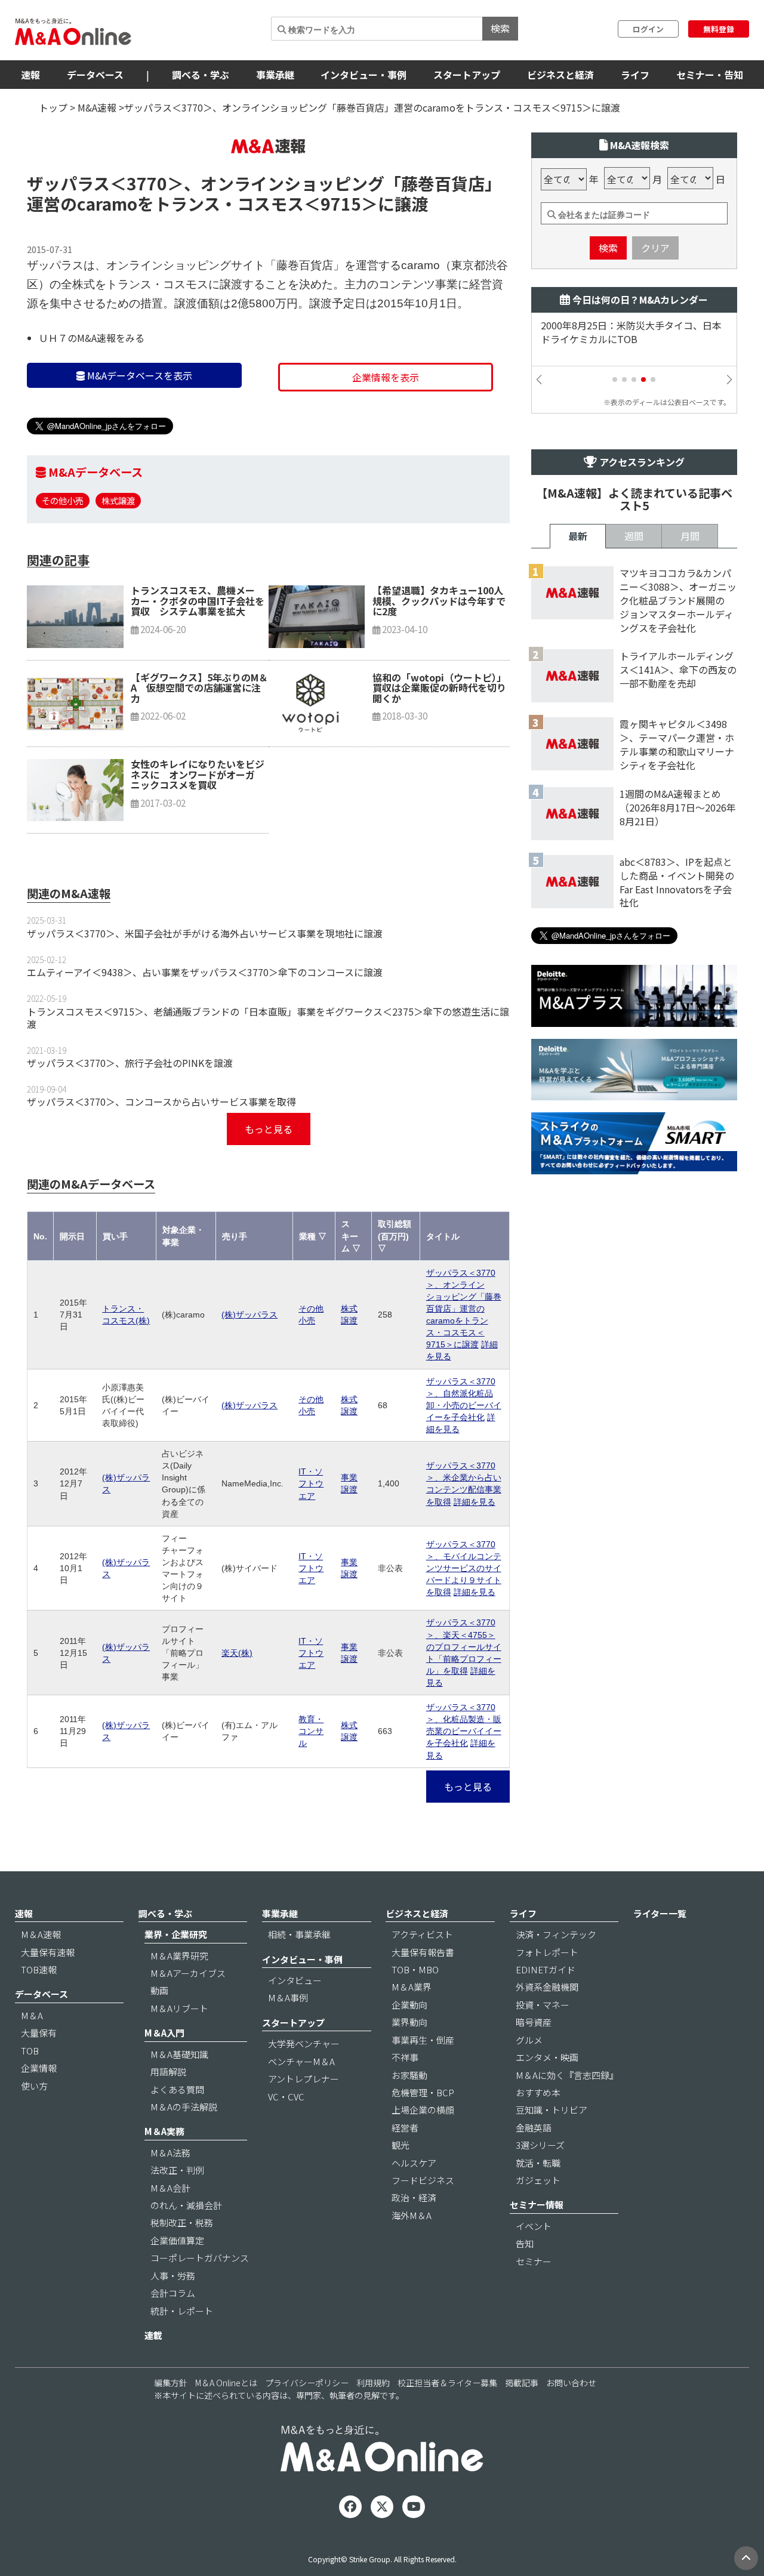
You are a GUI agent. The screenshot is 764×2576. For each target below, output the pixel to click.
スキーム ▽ (351, 1236)
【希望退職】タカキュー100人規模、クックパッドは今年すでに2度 (439, 601)
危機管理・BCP (423, 2092)
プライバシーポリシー (307, 2383)
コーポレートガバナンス (200, 2258)
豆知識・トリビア (552, 2110)
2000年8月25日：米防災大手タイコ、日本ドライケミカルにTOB (631, 332)
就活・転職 (538, 2163)
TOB (30, 2051)
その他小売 (63, 500)
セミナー (534, 2261)
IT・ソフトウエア (311, 1483)
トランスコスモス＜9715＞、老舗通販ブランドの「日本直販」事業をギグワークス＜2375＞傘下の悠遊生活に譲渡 (268, 1018)
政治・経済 (414, 2197)
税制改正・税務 (182, 2222)
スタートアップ (467, 75)
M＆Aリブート (179, 2008)
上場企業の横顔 (423, 2110)
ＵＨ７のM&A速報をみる (92, 338)
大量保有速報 (48, 1952)
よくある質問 (177, 2089)
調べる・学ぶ (201, 75)
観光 (401, 2145)
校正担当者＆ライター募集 (447, 2383)
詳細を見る (475, 1502)
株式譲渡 (118, 500)
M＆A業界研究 (179, 1956)
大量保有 (39, 2033)
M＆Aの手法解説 (184, 2107)
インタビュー (295, 1980)
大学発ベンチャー (304, 2043)
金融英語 (534, 2128)
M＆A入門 (164, 2033)
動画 (159, 1990)
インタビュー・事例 (363, 75)
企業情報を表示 (386, 377)
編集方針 (171, 2383)
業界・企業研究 (176, 1934)
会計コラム (173, 2293)
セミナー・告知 (710, 75)
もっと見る (269, 1129)
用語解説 (168, 2071)
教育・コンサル (311, 1731)
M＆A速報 (41, 1934)
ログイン (648, 29)
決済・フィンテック (556, 1934)
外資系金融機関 (547, 1987)
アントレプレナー (304, 2079)
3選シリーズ (540, 2145)
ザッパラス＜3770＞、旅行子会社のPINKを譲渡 (130, 1063)
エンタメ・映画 (547, 2057)
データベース (95, 75)
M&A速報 (97, 107)
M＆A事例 (288, 1997)
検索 (500, 28)
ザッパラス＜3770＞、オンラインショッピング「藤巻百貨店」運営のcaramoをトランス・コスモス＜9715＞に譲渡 (464, 1309)
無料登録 (719, 29)
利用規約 (373, 2383)
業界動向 (409, 2022)
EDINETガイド (546, 1969)
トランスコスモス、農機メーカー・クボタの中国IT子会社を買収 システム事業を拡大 (198, 601)
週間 (634, 536)
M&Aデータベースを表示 (138, 375)
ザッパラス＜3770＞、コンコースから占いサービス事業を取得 (161, 1102)
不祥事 (405, 2057)
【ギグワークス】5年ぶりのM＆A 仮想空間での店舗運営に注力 (199, 688)
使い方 (34, 2086)
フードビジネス (423, 2180)
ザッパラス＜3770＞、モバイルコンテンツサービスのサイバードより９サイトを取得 (464, 1568)
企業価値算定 (177, 2240)
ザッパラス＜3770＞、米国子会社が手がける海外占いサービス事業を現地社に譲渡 (205, 933)
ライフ (635, 75)
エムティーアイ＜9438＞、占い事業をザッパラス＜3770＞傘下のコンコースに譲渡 (205, 972)
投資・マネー (543, 2005)
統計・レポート (182, 2311)
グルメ (529, 2040)
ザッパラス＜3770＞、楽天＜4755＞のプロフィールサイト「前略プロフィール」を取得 (464, 1646)
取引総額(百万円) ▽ (395, 1236)
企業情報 (39, 2068)
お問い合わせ (571, 2383)
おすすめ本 (538, 2092)
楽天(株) (237, 1653)
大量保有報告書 (423, 1952)
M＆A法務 (170, 2153)
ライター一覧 (660, 1913)
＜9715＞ (341, 203)
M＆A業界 (412, 1987)
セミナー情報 (537, 2205)
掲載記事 (522, 2383)
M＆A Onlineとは (226, 2383)
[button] (615, 380)
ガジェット (538, 2180)
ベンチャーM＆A (301, 2061)
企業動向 (409, 2005)
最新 (578, 536)
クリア (655, 248)
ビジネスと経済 (560, 75)
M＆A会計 (170, 2188)
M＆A (32, 2015)
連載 (153, 2335)
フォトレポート (547, 1952)
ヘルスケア (414, 2163)
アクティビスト (422, 1934)
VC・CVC (286, 2097)
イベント (534, 2226)
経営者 (405, 2128)
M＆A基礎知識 (179, 2054)
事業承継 (275, 75)
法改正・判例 (177, 2170)
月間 (690, 536)
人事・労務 (173, 2276)
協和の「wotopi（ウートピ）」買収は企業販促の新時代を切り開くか (439, 688)
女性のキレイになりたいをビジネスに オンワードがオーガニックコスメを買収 (198, 774)
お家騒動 (409, 2075)
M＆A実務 (164, 2131)
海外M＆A (412, 2215)
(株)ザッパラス (249, 1315)
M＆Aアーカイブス (188, 1973)
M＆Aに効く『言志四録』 (567, 2075)
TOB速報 (39, 1969)
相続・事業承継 (299, 1934)
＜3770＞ (147, 183)
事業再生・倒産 (423, 2040)
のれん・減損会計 (186, 2205)
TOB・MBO (415, 1969)
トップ (53, 107)
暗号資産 (534, 2022)
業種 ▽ (313, 1236)
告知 (525, 2243)
